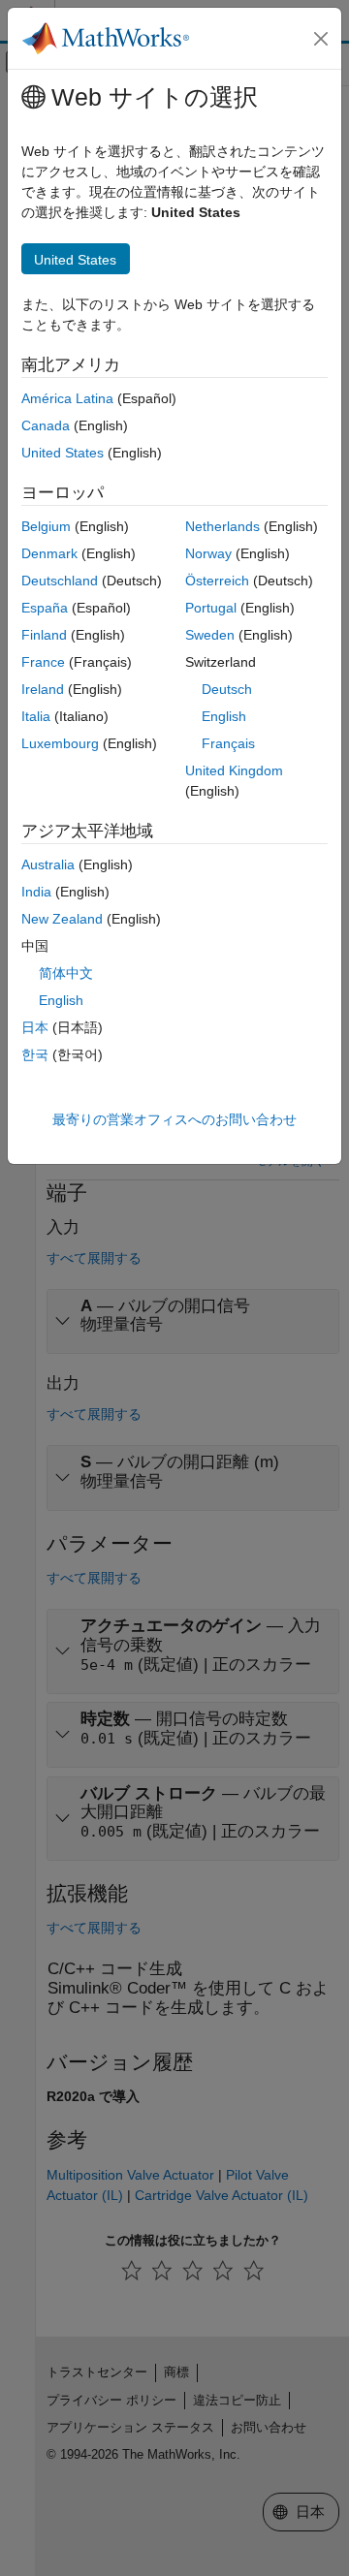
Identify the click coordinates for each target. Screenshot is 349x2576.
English (224, 716)
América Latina (67, 398)
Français (228, 743)
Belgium (46, 526)
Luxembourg (60, 743)
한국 (35, 1054)
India (36, 892)
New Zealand (62, 919)
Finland (44, 635)
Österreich (217, 581)
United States (63, 453)
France (43, 662)
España (45, 608)
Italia (36, 716)
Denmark (49, 553)
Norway (208, 553)
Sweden (210, 635)
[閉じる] (321, 39)
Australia (48, 864)
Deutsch (227, 689)
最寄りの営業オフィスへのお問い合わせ (174, 1119)
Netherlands (222, 526)
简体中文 (66, 973)
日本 (35, 1027)
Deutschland (60, 581)
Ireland (43, 689)
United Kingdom (234, 770)
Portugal (211, 608)
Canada (46, 425)
